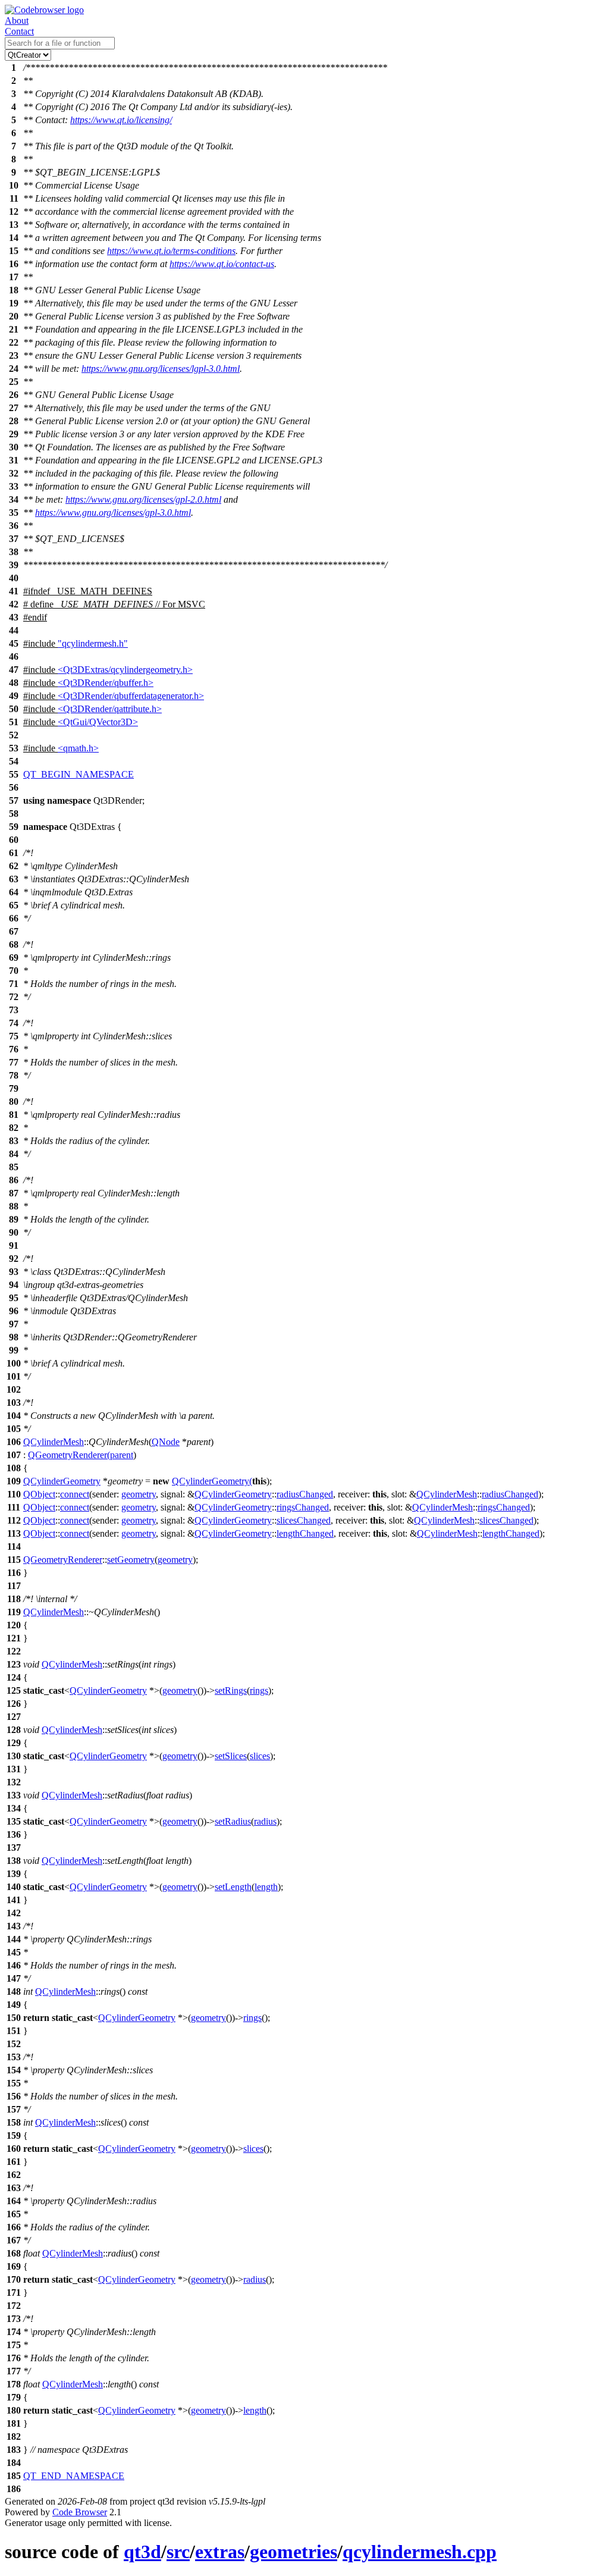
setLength (233, 1887)
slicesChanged (304, 1520)
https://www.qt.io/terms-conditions (171, 251)
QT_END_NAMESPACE (74, 2476)
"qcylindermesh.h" (93, 643)
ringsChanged (303, 1507)
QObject (39, 1494)
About (17, 21)
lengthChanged (305, 1533)
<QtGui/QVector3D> (98, 722)
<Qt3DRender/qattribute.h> (110, 709)
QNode (166, 1442)
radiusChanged (305, 1494)
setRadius (233, 1821)
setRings (231, 1690)
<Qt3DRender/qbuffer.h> (106, 683)
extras (220, 2552)
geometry (139, 1494)
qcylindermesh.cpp (420, 2552)
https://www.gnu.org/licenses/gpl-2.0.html (143, 499)
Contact (19, 31)
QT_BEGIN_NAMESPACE (79, 774)
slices (260, 1756)
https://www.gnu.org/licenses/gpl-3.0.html (113, 513)
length (266, 1887)
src (178, 2552)
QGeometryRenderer (68, 1455)
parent (122, 1455)
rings (259, 1690)
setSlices (231, 1756)
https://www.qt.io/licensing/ (121, 120)
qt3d (142, 2552)
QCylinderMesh (54, 1442)
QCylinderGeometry (62, 1481)
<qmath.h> (78, 748)
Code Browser (80, 2512)
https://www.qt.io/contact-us (222, 264)
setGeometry (131, 1560)
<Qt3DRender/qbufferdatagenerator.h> (131, 696)
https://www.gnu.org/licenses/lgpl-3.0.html (161, 369)
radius (265, 1821)
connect (75, 1494)
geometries (293, 2552)
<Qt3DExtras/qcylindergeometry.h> (125, 670)
